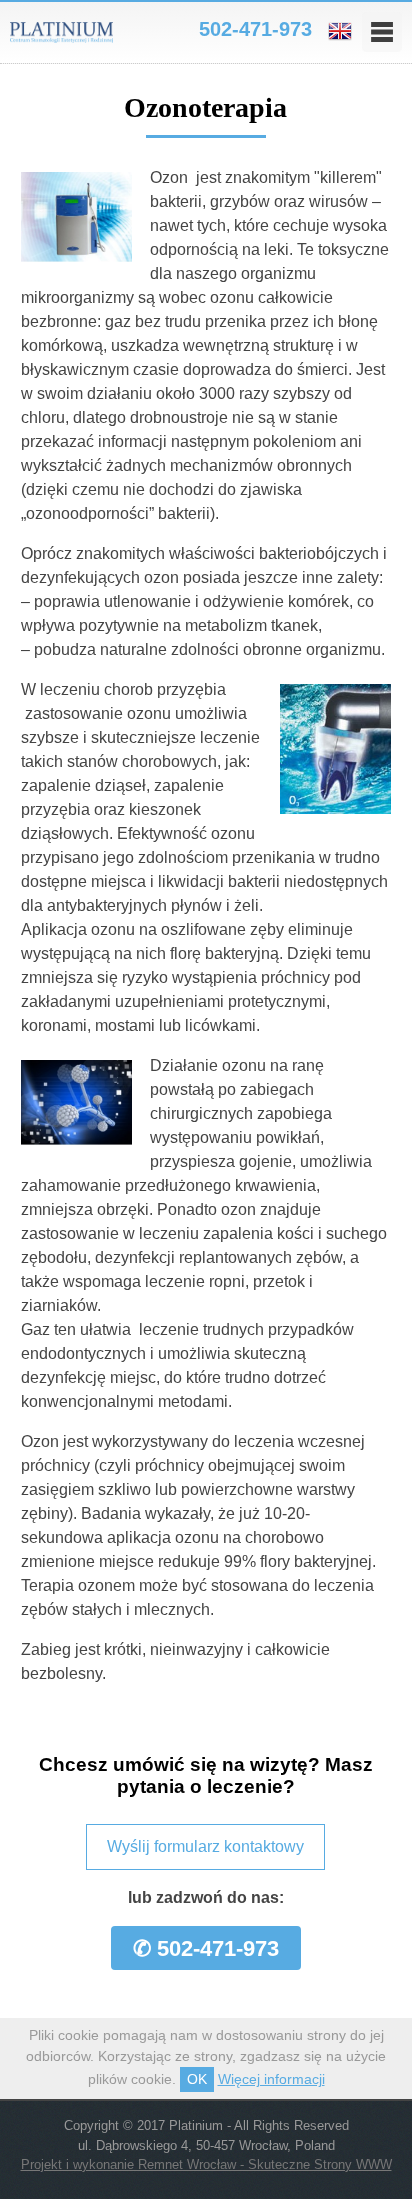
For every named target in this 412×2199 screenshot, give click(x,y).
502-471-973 (255, 29)
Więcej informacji (271, 2079)
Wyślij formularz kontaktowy (205, 1846)
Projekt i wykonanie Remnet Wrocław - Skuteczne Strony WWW (206, 2164)
